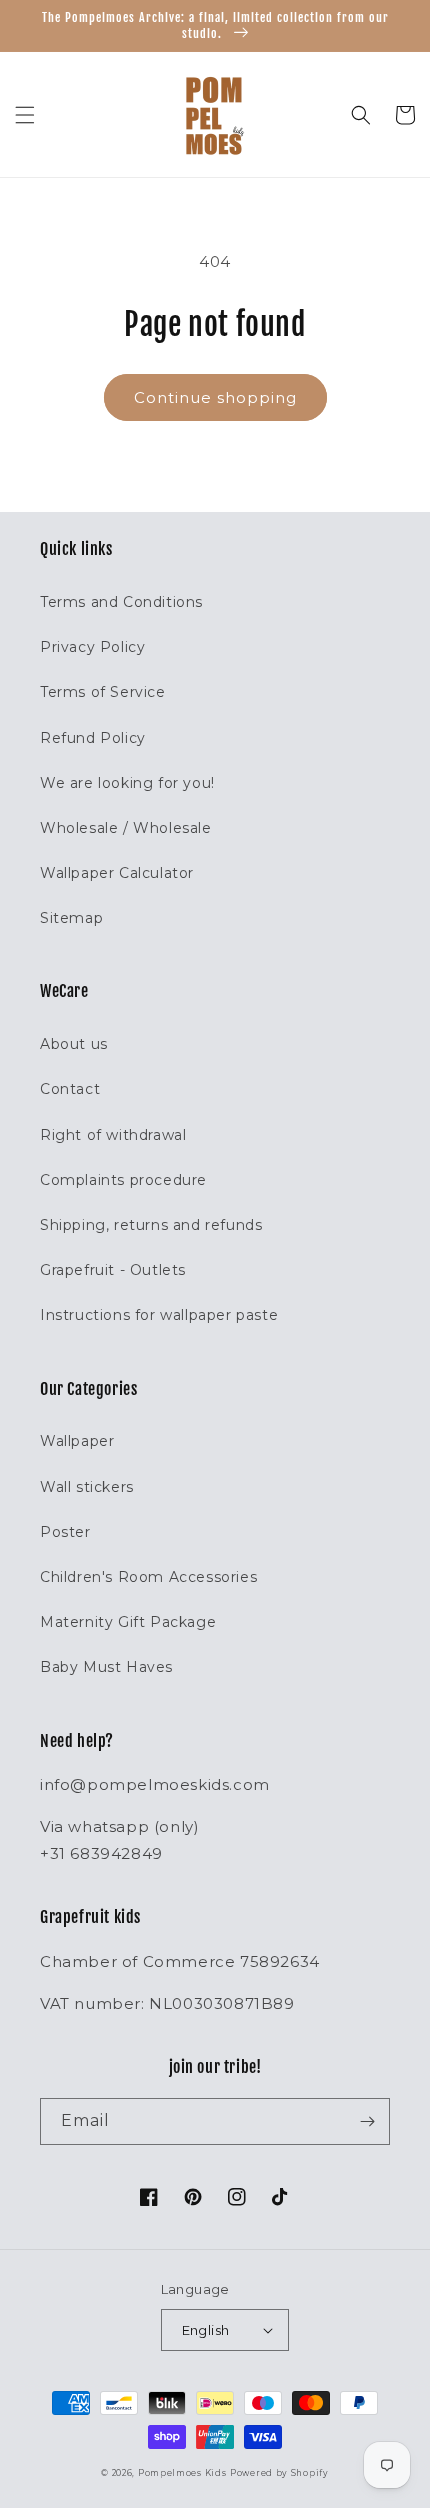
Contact (70, 1089)
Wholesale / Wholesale (126, 828)
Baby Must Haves (106, 1667)
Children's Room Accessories (148, 1577)
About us (74, 1044)
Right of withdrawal (113, 1135)
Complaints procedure (123, 1180)
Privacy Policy (92, 647)
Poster (65, 1532)
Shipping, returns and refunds (151, 1225)
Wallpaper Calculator (117, 873)
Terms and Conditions (121, 602)
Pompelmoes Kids (182, 2473)
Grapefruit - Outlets (113, 1270)
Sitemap (71, 918)
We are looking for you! (127, 783)
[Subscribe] (367, 2121)
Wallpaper (77, 1441)
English (206, 2330)
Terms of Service (103, 692)
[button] (25, 115)
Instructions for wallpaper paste (159, 1315)
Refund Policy (93, 738)
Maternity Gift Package (128, 1622)
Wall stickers (87, 1487)
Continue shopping (215, 397)
